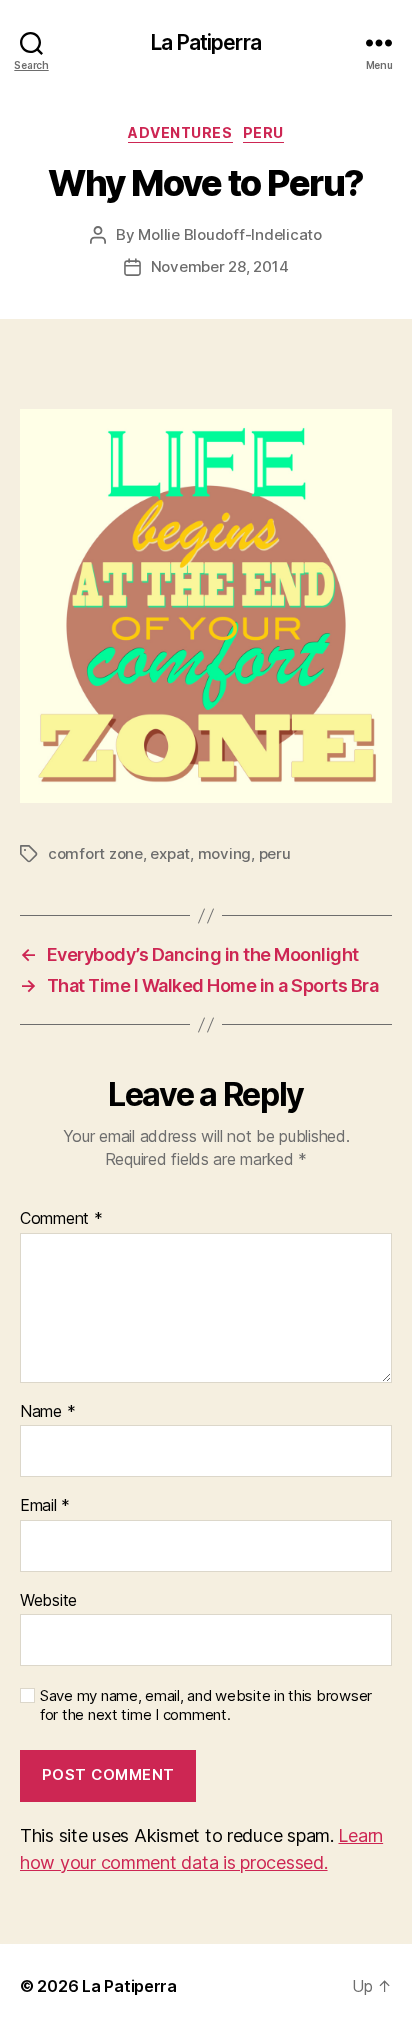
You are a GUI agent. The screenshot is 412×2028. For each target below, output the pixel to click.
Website (48, 1601)
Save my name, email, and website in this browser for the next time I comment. (206, 1705)
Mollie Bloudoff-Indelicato (229, 234)
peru (275, 853)
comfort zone (95, 853)
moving (224, 853)
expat (170, 853)
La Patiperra (206, 42)
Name (47, 1412)
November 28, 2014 (220, 266)
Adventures (180, 132)
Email (45, 1506)
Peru (263, 132)
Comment (61, 1219)
